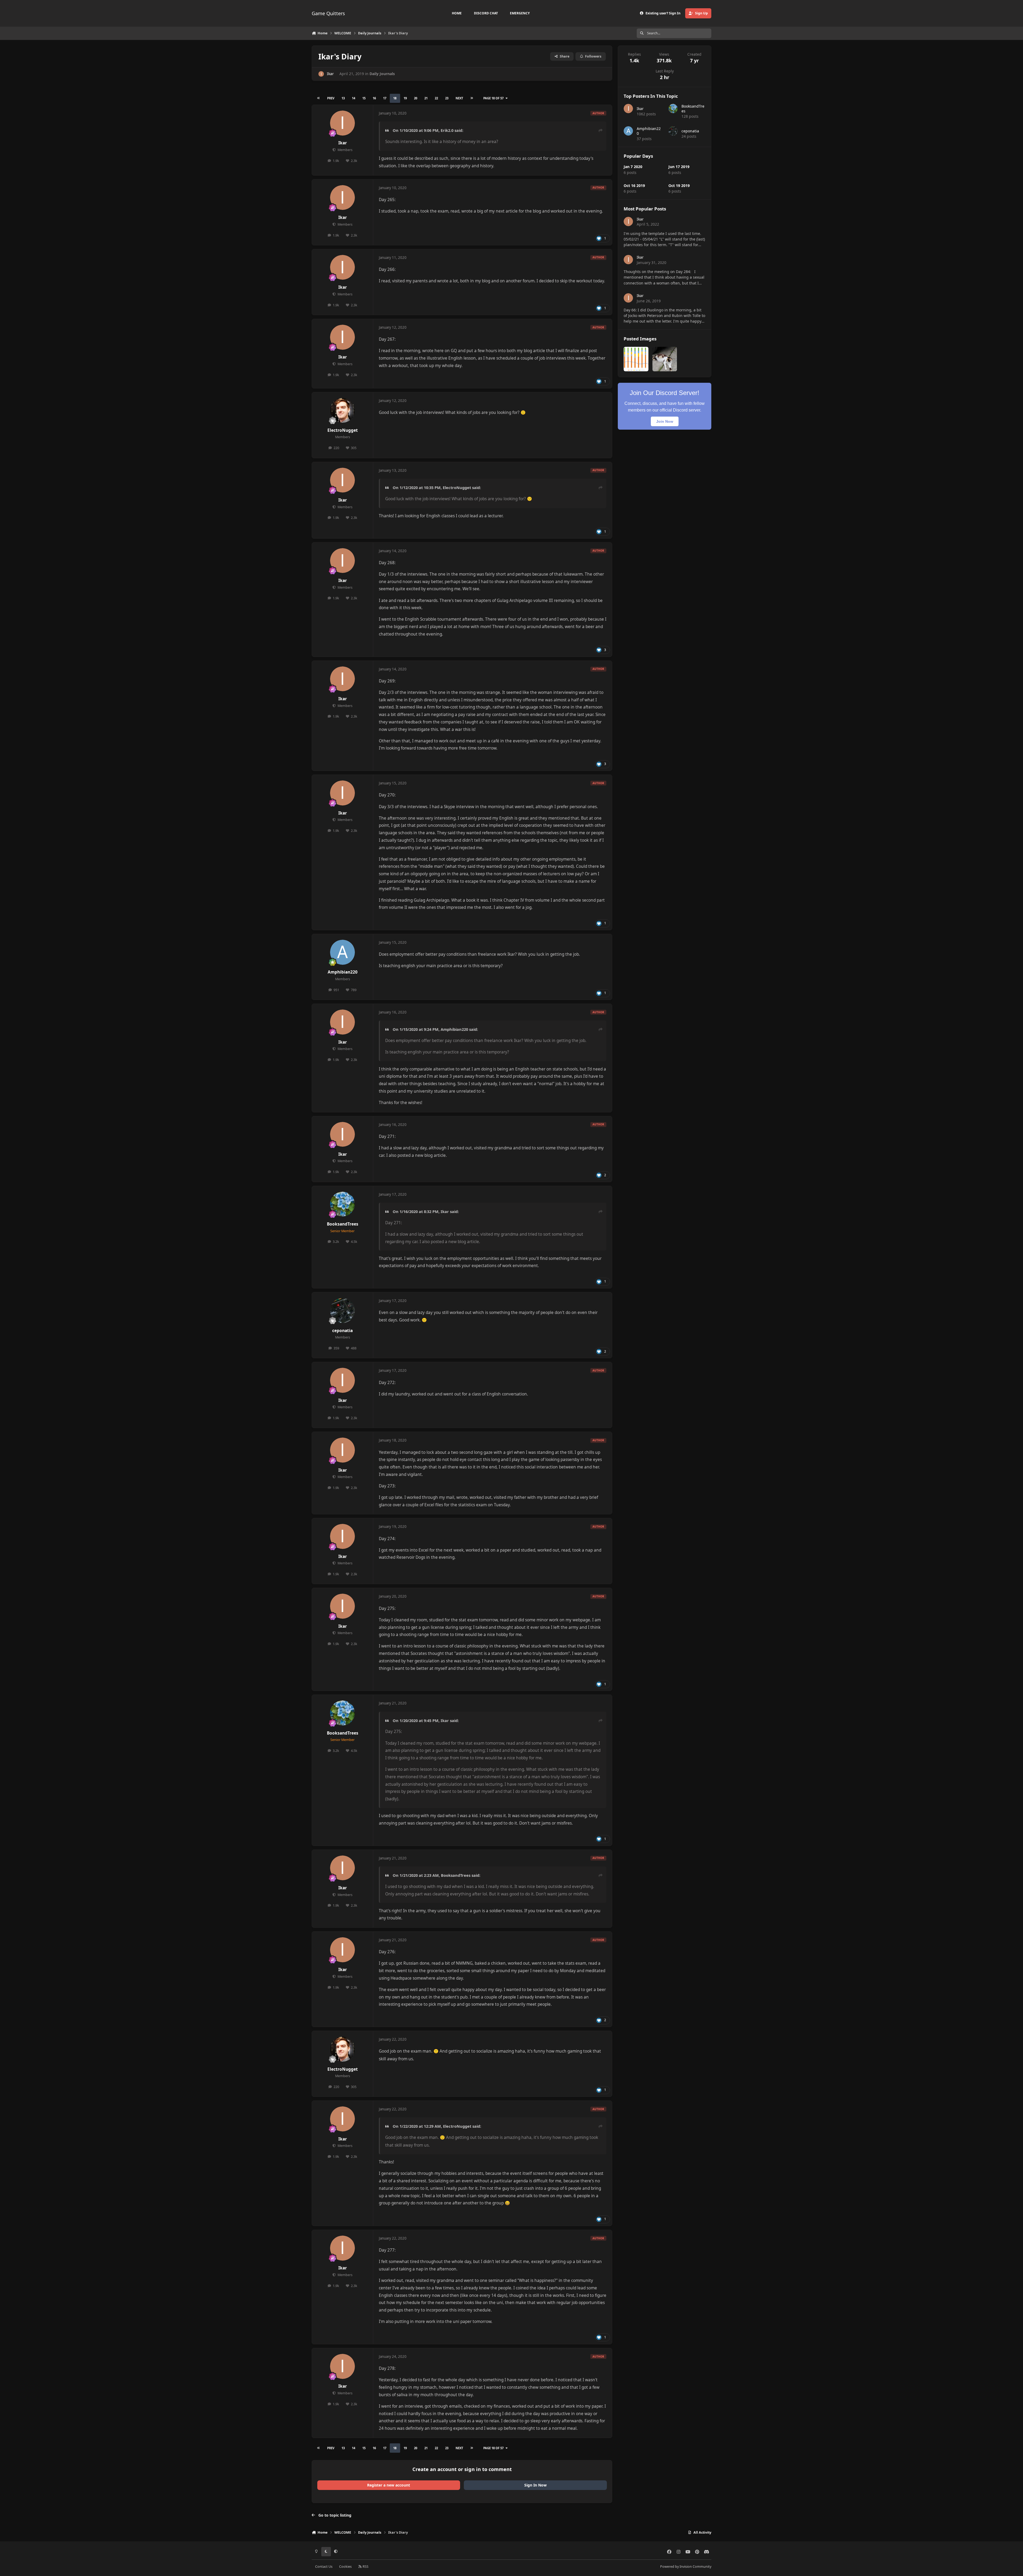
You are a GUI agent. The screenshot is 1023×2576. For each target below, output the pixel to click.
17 (385, 98)
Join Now (665, 421)
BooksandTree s (343, 1224)
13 (343, 98)
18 (395, 98)
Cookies (345, 2567)
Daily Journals (382, 74)
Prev (331, 98)
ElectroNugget (343, 430)
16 (374, 98)
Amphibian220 (343, 972)
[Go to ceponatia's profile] (343, 1311)
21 (426, 98)
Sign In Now (535, 2485)
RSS (365, 2567)
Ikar (330, 74)
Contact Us (324, 2567)
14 (354, 98)
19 (405, 98)
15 (364, 98)
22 (436, 98)
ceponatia (342, 1331)
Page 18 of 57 (493, 98)
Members (344, 150)
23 (447, 98)
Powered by (686, 2567)
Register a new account (389, 2485)
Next (459, 98)
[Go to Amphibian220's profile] (343, 952)
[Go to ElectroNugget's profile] (343, 410)
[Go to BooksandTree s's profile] (343, 1204)
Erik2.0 (447, 130)
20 (416, 98)
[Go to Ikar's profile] (321, 74)
